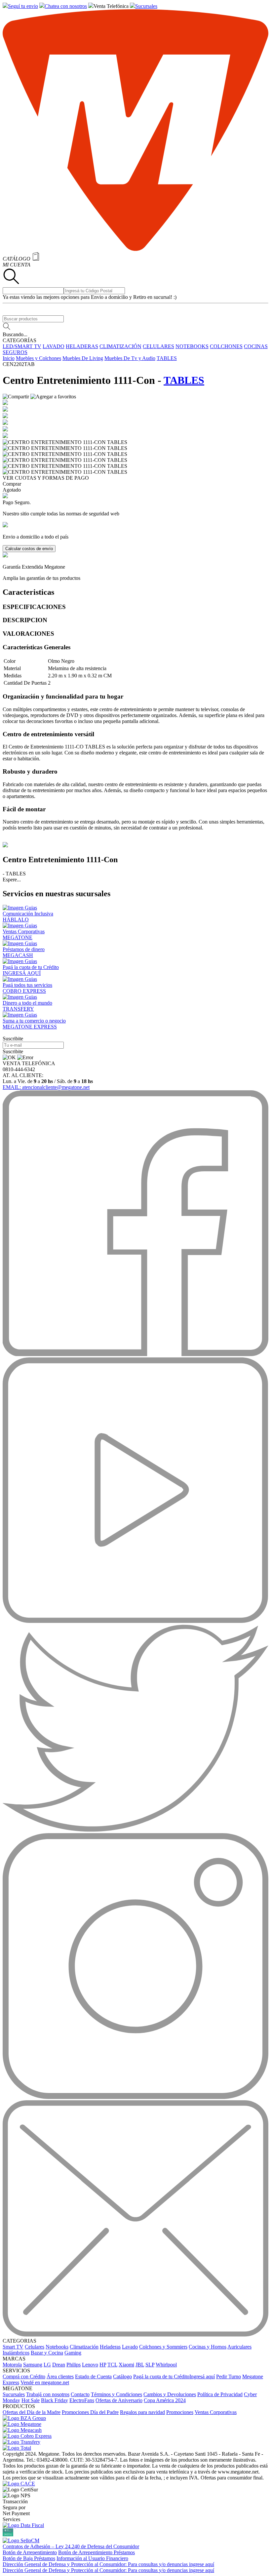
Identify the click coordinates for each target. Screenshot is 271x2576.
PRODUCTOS (19, 2406)
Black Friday (55, 2400)
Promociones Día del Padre (90, 2412)
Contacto (80, 2394)
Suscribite (13, 1051)
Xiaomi (126, 2365)
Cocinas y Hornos (208, 2347)
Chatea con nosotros (66, 6)
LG (47, 2365)
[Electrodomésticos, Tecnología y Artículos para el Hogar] (135, 249)
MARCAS (14, 2359)
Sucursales (146, 6)
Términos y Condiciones (116, 2394)
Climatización (84, 2347)
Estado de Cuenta (93, 2376)
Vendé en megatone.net (45, 2382)
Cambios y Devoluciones (170, 2394)
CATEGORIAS (19, 2341)
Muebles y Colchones (39, 358)
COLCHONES (226, 346)
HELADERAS (82, 346)
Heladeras (110, 2347)
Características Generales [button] (37, 647)
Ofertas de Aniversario (119, 2400)
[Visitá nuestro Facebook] (135, 1354)
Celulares (35, 2347)
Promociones (180, 2412)
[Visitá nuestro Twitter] (135, 1830)
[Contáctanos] (135, 2335)
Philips (74, 2365)
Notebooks (57, 2347)
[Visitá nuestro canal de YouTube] (135, 1621)
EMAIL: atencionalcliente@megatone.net (46, 1087)
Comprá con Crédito (24, 2376)
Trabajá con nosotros (48, 2394)
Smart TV (13, 2347)
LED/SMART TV (22, 346)
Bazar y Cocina (47, 2353)
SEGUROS (15, 352)
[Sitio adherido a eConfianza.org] (19, 2484)
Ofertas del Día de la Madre (32, 2412)
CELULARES (158, 346)
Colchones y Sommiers (163, 2347)
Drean (59, 2365)
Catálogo (122, 2376)
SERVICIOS (16, 2371)
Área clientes (60, 2376)
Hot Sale (31, 2400)
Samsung (33, 2365)
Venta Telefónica (111, 6)
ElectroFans (82, 2400)
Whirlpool (166, 2365)
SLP (150, 2365)
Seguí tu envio (23, 6)
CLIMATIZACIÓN (120, 346)
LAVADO (54, 346)
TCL (112, 2365)
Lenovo (90, 2365)
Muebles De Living (83, 358)
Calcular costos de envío (29, 549)
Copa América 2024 (165, 2400)
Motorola (12, 2365)
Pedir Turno (229, 2376)
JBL (140, 2365)
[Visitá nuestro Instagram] (135, 2097)
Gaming (73, 2353)
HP (103, 2365)
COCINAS (256, 346)
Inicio (9, 358)
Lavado (130, 2347)
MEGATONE (18, 2388)
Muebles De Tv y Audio (130, 358)
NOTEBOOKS (192, 346)
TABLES (167, 358)
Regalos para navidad (142, 2412)
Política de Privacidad (220, 2394)
